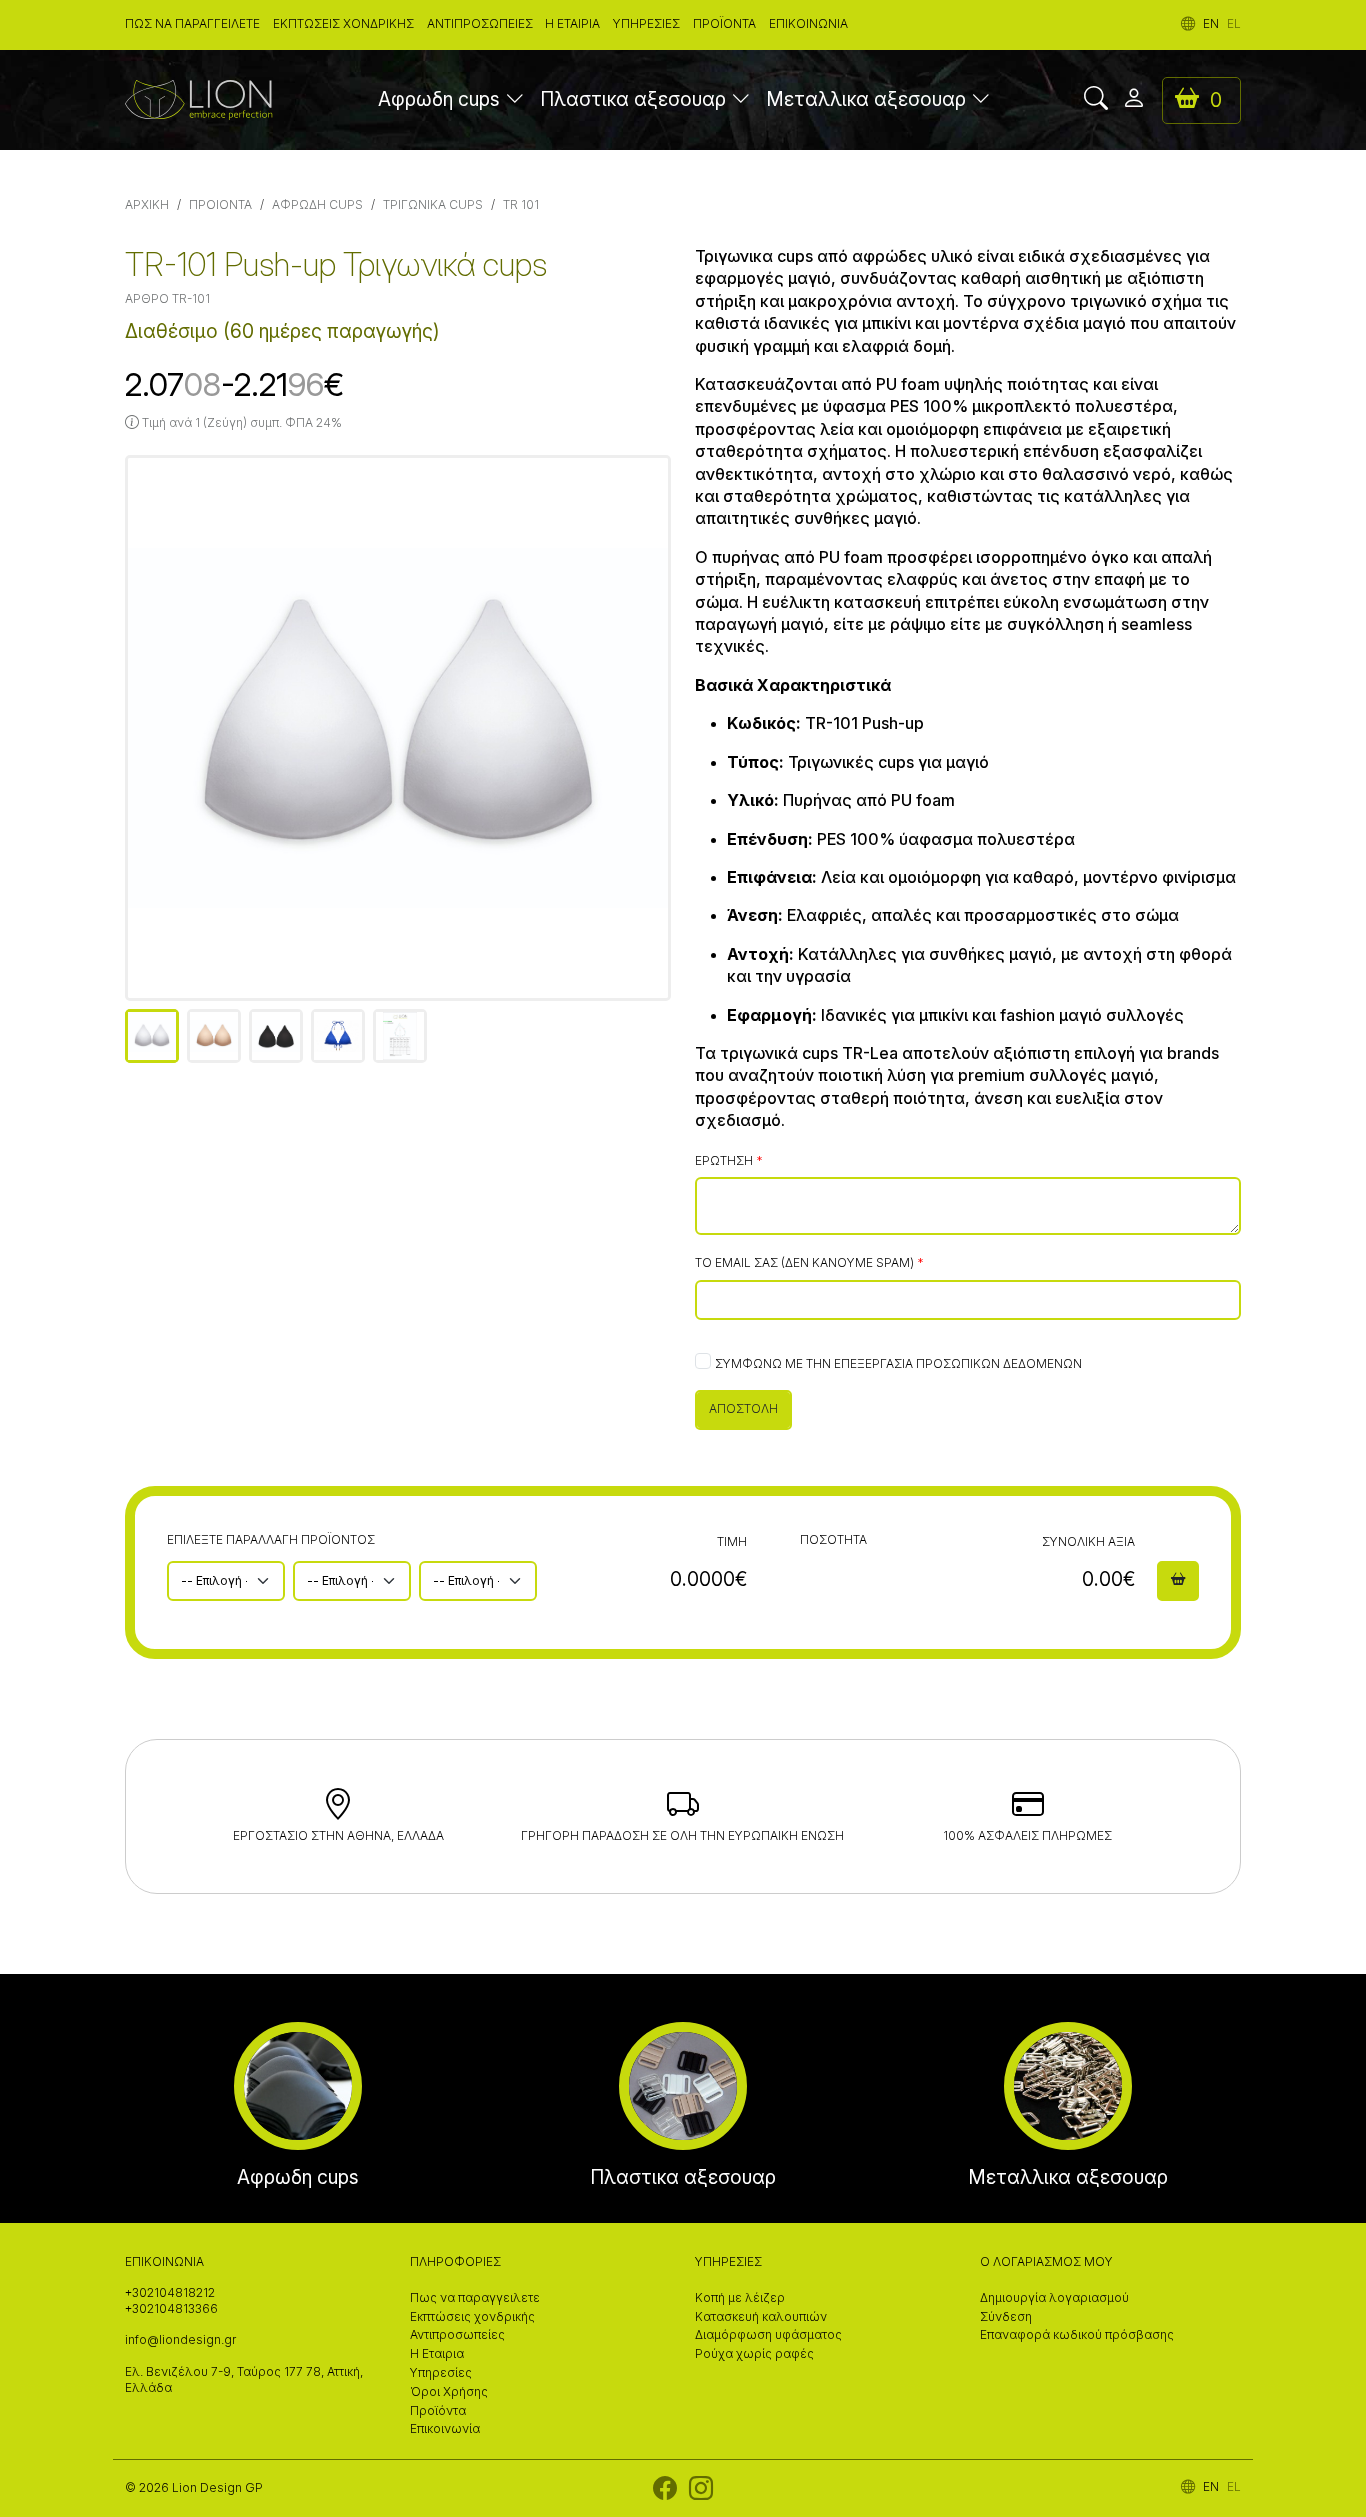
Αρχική (147, 205)
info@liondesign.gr (180, 2340)
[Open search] (1096, 100)
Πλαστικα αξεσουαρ (633, 99)
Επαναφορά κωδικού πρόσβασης (1077, 2335)
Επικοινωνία (808, 24)
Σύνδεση (1006, 2317)
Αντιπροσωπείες (480, 24)
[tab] (152, 1036)
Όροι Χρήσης (449, 2392)
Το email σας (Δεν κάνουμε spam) (804, 1263)
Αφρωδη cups (439, 99)
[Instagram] (701, 2493)
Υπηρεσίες (646, 24)
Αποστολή (743, 1409)
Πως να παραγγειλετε (192, 24)
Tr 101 (521, 205)
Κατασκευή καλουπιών (761, 2317)
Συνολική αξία (1088, 1542)
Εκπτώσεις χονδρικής (343, 24)
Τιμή (732, 1542)
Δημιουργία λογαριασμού (1054, 2298)
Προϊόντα (724, 24)
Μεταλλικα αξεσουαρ (866, 99)
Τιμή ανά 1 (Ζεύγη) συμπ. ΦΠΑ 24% (240, 423)
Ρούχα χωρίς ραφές (754, 2354)
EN (1211, 24)
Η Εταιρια (572, 24)
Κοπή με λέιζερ (740, 2298)
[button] (514, 100)
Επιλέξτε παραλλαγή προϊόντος (271, 1540)
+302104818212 (170, 2293)
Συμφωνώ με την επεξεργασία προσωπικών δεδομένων (898, 1364)
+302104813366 (171, 2309)
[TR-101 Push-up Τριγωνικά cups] (398, 728)
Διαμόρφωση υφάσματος (768, 2335)
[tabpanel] (398, 728)
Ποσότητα (833, 1540)
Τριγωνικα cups (433, 205)
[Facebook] (665, 2493)
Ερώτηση (724, 1161)
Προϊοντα (220, 205)
